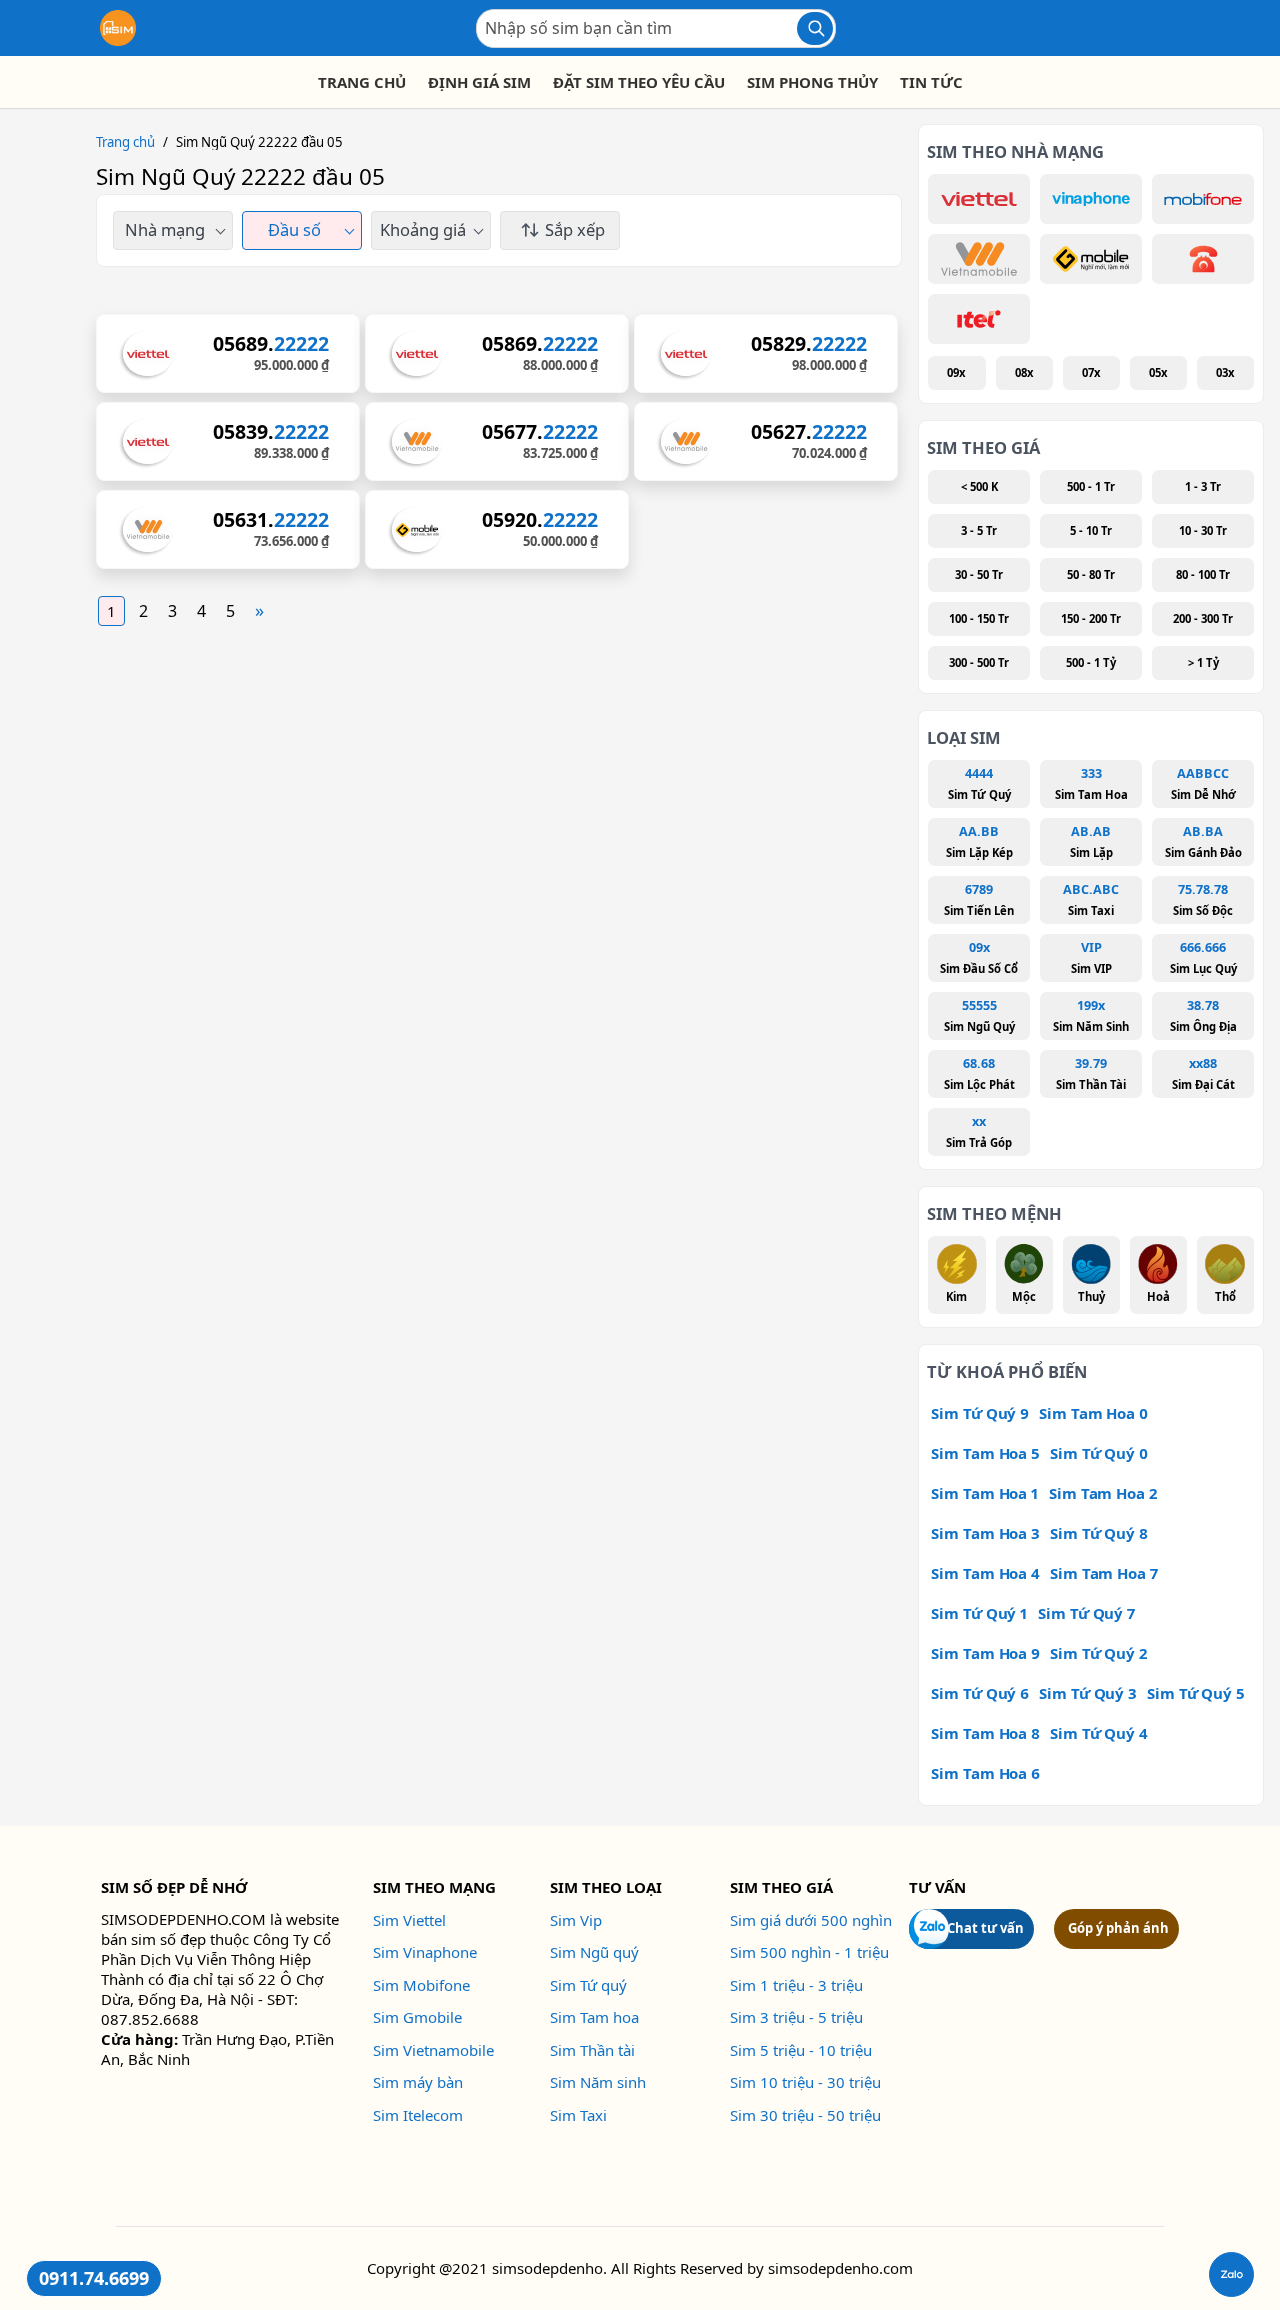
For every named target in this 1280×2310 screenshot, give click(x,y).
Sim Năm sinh (598, 2082)
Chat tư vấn (985, 1928)
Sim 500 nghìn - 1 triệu (809, 1952)
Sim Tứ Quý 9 (980, 1413)
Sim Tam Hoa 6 (985, 1773)
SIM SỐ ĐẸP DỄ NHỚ (174, 1887)
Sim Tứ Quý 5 (1196, 1693)
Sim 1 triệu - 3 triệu (796, 1985)
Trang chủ (125, 142)
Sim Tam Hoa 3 (985, 1533)
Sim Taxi (578, 2115)
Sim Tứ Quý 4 (1099, 1733)
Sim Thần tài (592, 2050)
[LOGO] (118, 28)
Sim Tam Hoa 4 (985, 1573)
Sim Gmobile (417, 2017)
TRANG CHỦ (362, 82)
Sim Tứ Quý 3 (1088, 1693)
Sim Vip (576, 1920)
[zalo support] (1231, 2274)
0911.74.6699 (94, 2278)
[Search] (815, 28)
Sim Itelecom (418, 2115)
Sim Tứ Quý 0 (1099, 1453)
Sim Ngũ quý (594, 1952)
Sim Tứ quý (588, 1985)
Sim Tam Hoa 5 (985, 1453)
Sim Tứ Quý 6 (980, 1693)
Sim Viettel (409, 1920)
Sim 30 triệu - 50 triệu (805, 2115)
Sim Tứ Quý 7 (1086, 1613)
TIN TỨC (931, 82)
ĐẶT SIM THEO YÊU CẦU (639, 82)
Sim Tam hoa (594, 2017)
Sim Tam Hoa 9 (985, 1653)
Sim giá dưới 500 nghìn (811, 1920)
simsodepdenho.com (840, 2268)
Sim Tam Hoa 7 (1104, 1573)
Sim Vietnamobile (433, 2050)
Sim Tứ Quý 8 (1099, 1533)
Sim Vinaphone (425, 1952)
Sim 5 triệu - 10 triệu (801, 2050)
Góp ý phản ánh (1118, 1928)
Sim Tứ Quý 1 (979, 1613)
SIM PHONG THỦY (812, 82)
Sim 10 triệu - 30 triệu (805, 2082)
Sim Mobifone (421, 1985)
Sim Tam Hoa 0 (1093, 1413)
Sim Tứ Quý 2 (1098, 1653)
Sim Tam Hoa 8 (985, 1733)
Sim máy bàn (418, 2082)
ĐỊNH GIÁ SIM (479, 82)
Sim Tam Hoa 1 (985, 1493)
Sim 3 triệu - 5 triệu (796, 2017)
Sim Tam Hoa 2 (1103, 1493)
